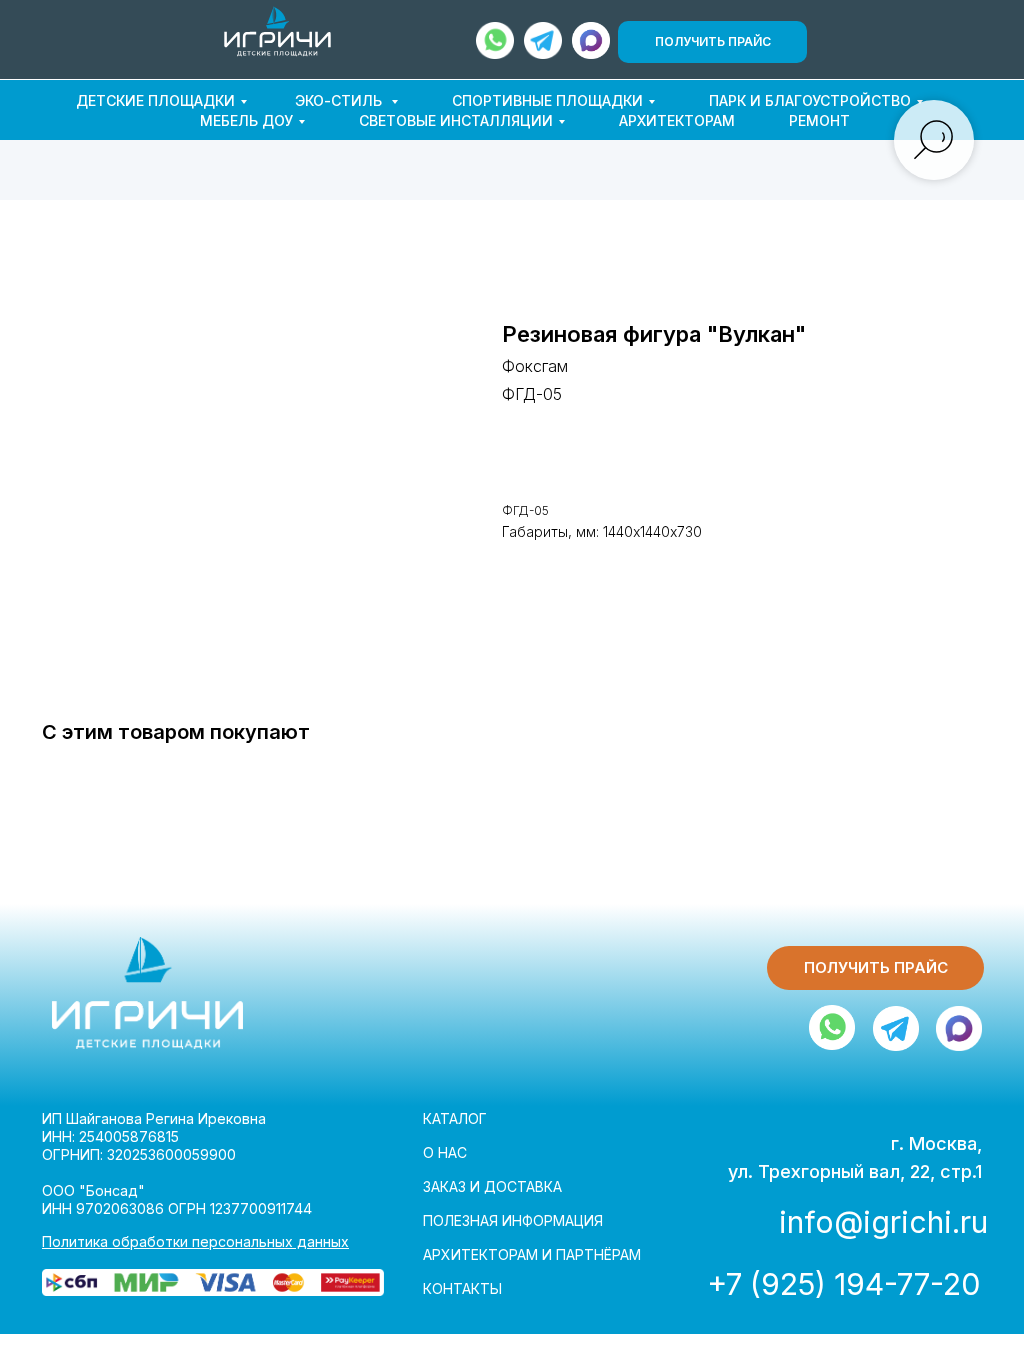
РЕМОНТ (819, 120)
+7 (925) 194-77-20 (843, 1284)
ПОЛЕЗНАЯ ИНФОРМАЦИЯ (513, 1220)
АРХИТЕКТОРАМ (677, 120)
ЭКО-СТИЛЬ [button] (340, 100)
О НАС (445, 1152)
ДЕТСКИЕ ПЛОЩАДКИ (155, 100)
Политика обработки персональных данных (195, 1241)
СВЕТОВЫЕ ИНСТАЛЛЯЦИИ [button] (456, 120)
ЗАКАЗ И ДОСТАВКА (492, 1186)
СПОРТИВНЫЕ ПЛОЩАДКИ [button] (547, 100)
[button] (712, 42)
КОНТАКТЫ (462, 1288)
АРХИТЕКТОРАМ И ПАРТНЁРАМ (532, 1254)
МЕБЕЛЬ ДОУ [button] (246, 120)
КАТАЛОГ (455, 1118)
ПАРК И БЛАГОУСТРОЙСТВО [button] (810, 100)
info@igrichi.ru (883, 1222)
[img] (277, 31)
